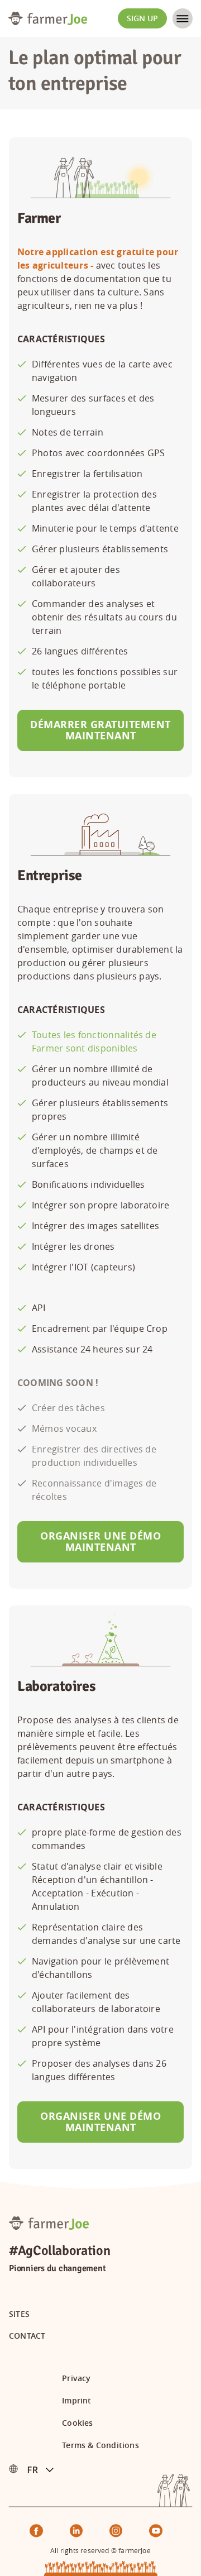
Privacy (76, 2378)
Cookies (77, 2423)
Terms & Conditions (100, 2445)
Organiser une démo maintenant (100, 1542)
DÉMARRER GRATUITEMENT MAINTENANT (100, 730)
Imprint (76, 2401)
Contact (27, 2336)
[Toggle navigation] (183, 18)
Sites (19, 2314)
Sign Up (142, 18)
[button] (45, 2469)
